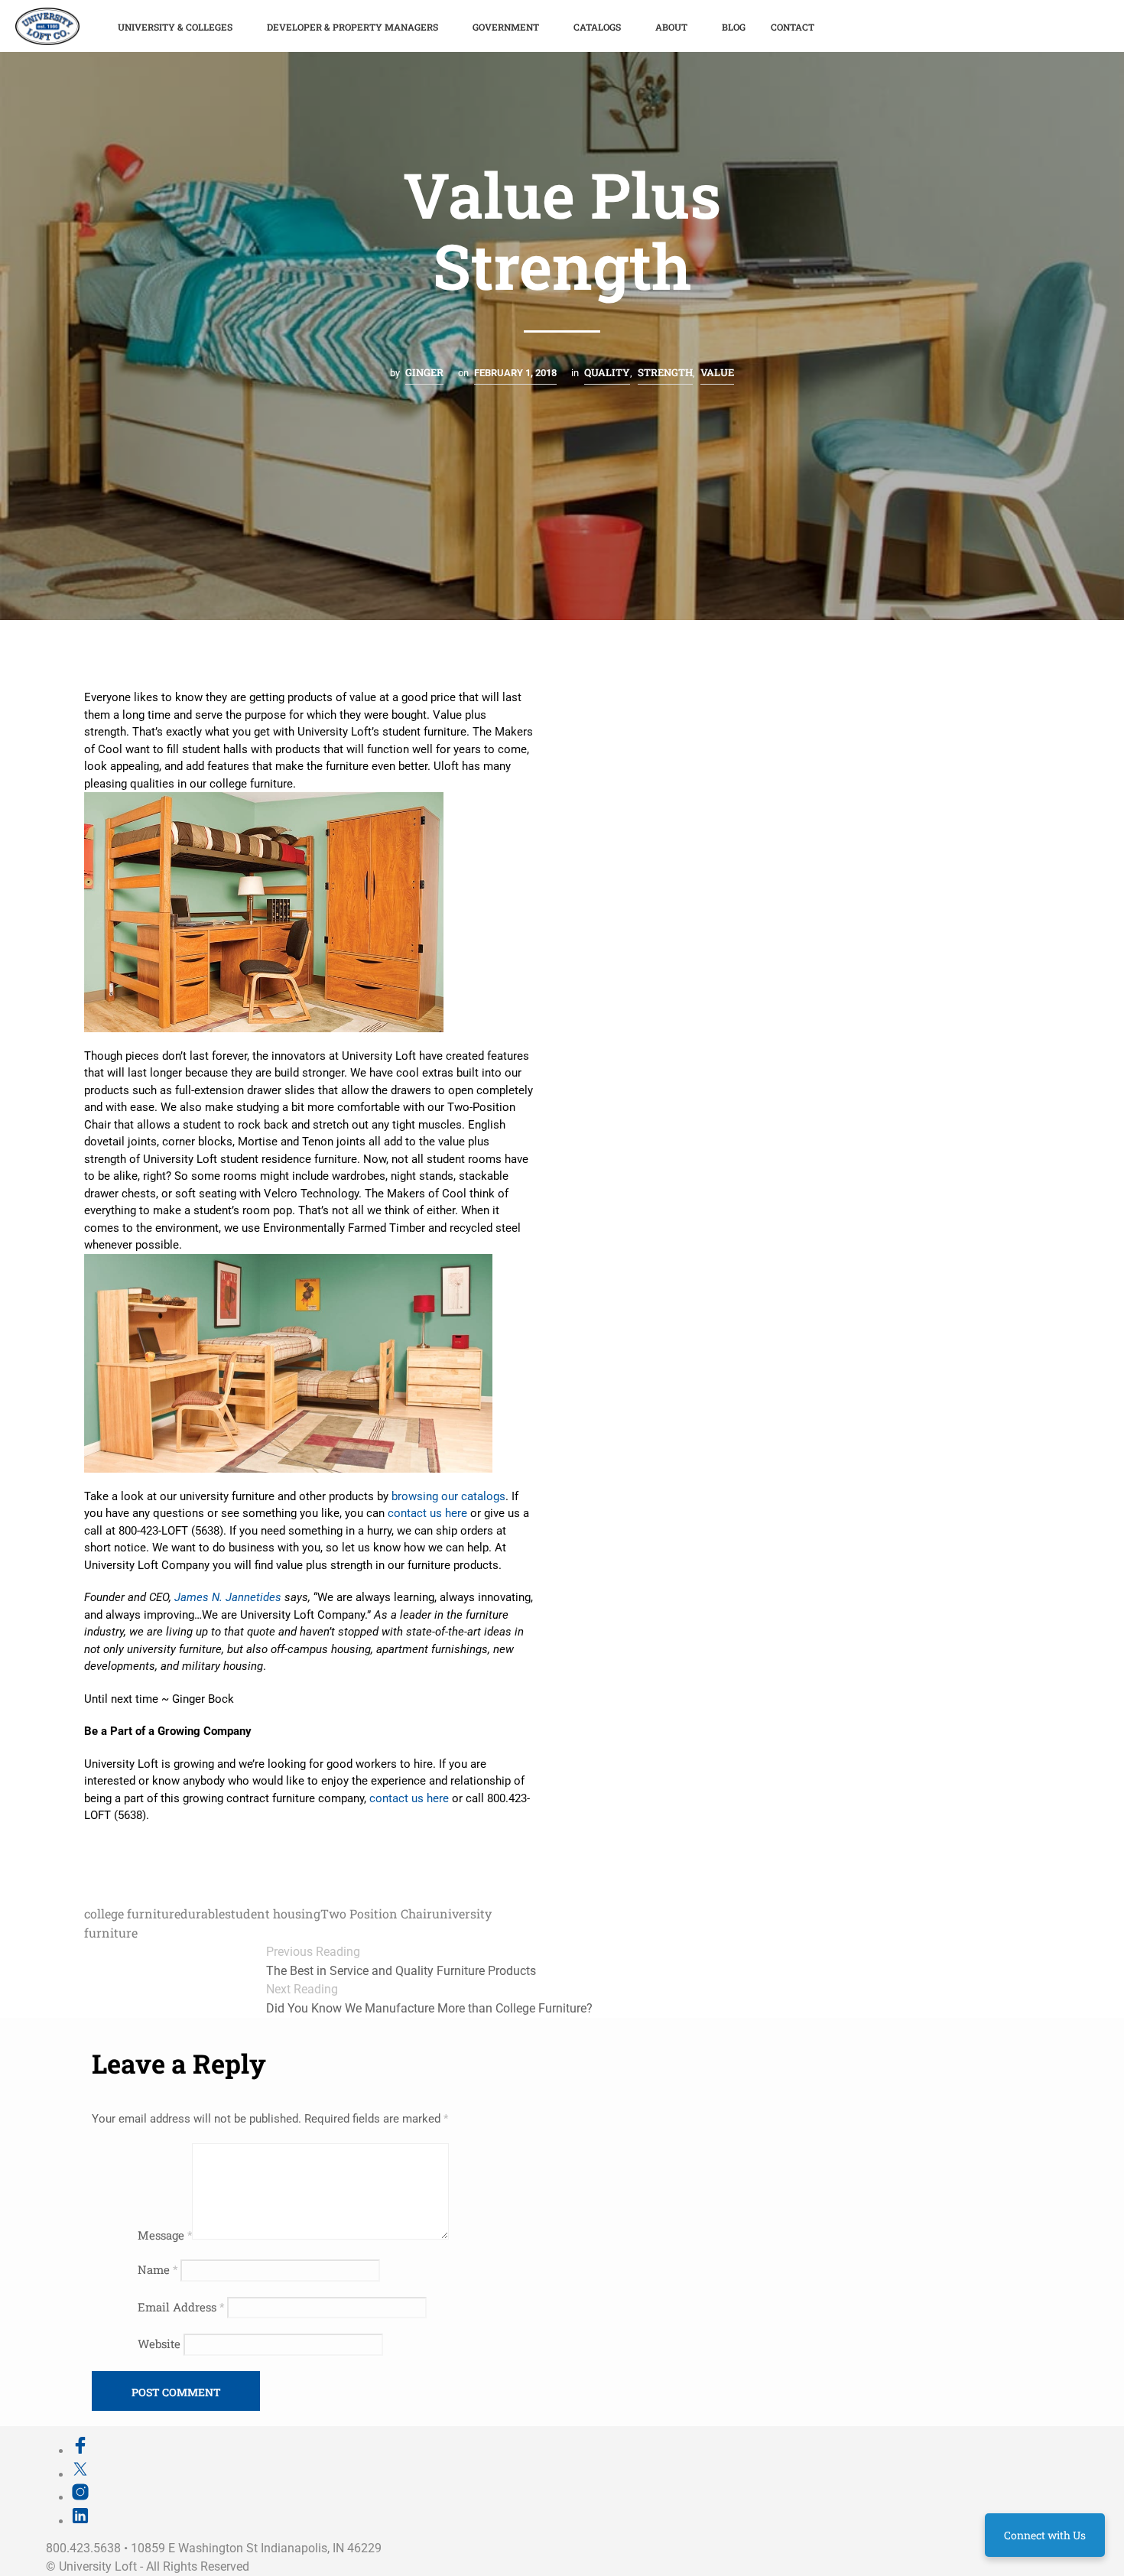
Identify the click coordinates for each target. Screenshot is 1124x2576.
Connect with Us (1045, 2535)
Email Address (181, 2307)
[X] (80, 2474)
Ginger (424, 372)
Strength (665, 372)
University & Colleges (175, 27)
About (671, 27)
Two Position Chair (376, 1913)
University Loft (98, 2566)
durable (203, 1913)
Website (159, 2344)
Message (165, 2235)
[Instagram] (80, 2497)
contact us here (427, 1513)
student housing (273, 1913)
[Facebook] (80, 2451)
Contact (793, 27)
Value (717, 372)
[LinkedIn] (80, 2521)
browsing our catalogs (448, 1496)
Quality (607, 372)
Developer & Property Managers (352, 27)
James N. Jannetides (228, 1597)
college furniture (132, 1913)
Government (506, 27)
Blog (734, 27)
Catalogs (597, 27)
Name (158, 2269)
